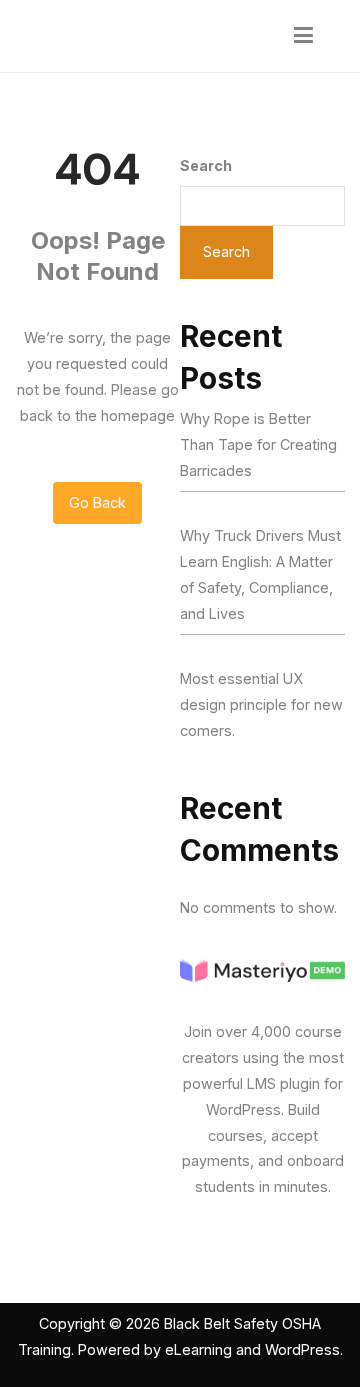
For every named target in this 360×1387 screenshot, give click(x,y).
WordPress (302, 1349)
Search (206, 165)
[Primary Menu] (304, 36)
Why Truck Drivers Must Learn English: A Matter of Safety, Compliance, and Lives (260, 574)
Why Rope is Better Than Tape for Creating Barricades (258, 444)
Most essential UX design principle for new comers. (261, 704)
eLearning (198, 1349)
